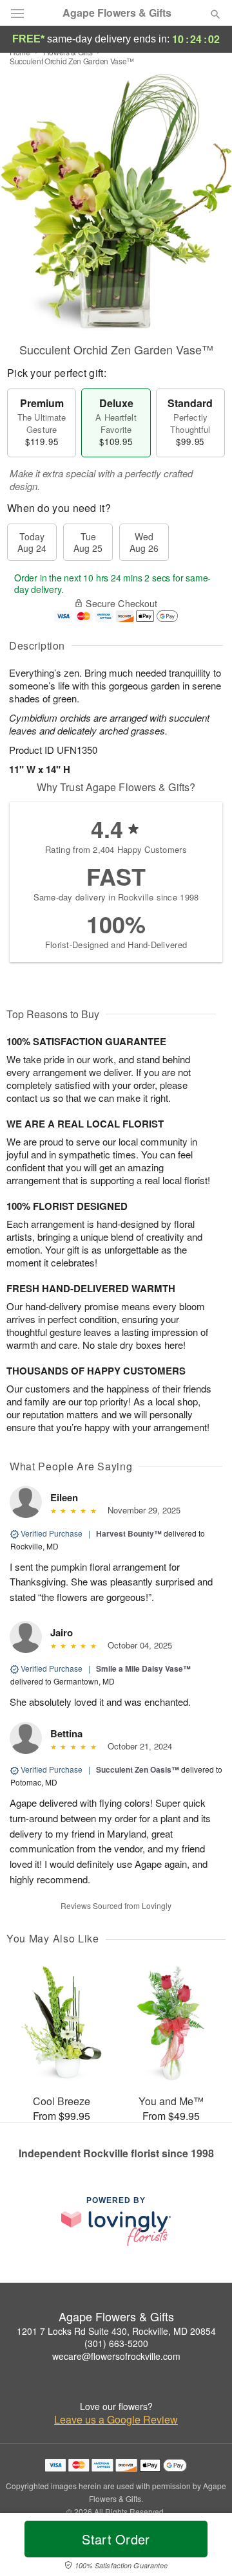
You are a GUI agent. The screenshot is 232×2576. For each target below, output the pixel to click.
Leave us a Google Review (116, 2420)
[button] (205, 2547)
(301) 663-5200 (116, 2343)
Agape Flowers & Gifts (117, 13)
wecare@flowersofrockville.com (116, 2356)
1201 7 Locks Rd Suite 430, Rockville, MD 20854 (116, 2331)
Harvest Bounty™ (129, 1533)
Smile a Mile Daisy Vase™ (143, 1668)
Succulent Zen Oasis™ (138, 1769)
